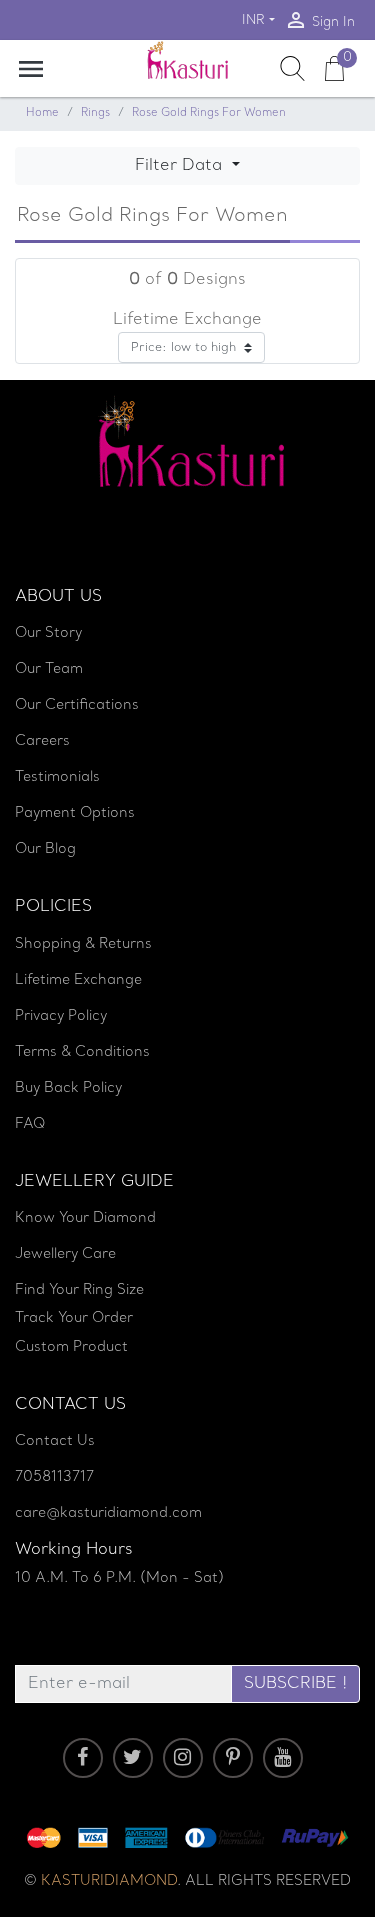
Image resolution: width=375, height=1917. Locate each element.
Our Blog (45, 849)
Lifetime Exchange (78, 980)
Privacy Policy (61, 1016)
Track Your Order (74, 1318)
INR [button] (253, 20)
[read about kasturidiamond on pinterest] (233, 1758)
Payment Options (75, 813)
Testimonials (57, 777)
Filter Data (181, 166)
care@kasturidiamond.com (108, 1513)
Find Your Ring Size (79, 1290)
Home (42, 113)
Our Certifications (77, 705)
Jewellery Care (65, 1254)
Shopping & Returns (83, 944)
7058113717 (54, 1477)
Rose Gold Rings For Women (209, 113)
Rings (95, 113)
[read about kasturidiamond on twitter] (133, 1758)
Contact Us (55, 1441)
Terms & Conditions (82, 1052)
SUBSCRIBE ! (295, 1684)
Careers (42, 741)
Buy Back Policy (68, 1088)
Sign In (319, 20)
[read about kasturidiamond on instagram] (183, 1758)
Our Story (48, 633)
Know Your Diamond (85, 1218)
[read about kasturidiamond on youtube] (283, 1758)
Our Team (49, 669)
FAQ (30, 1124)
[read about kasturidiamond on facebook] (83, 1758)
